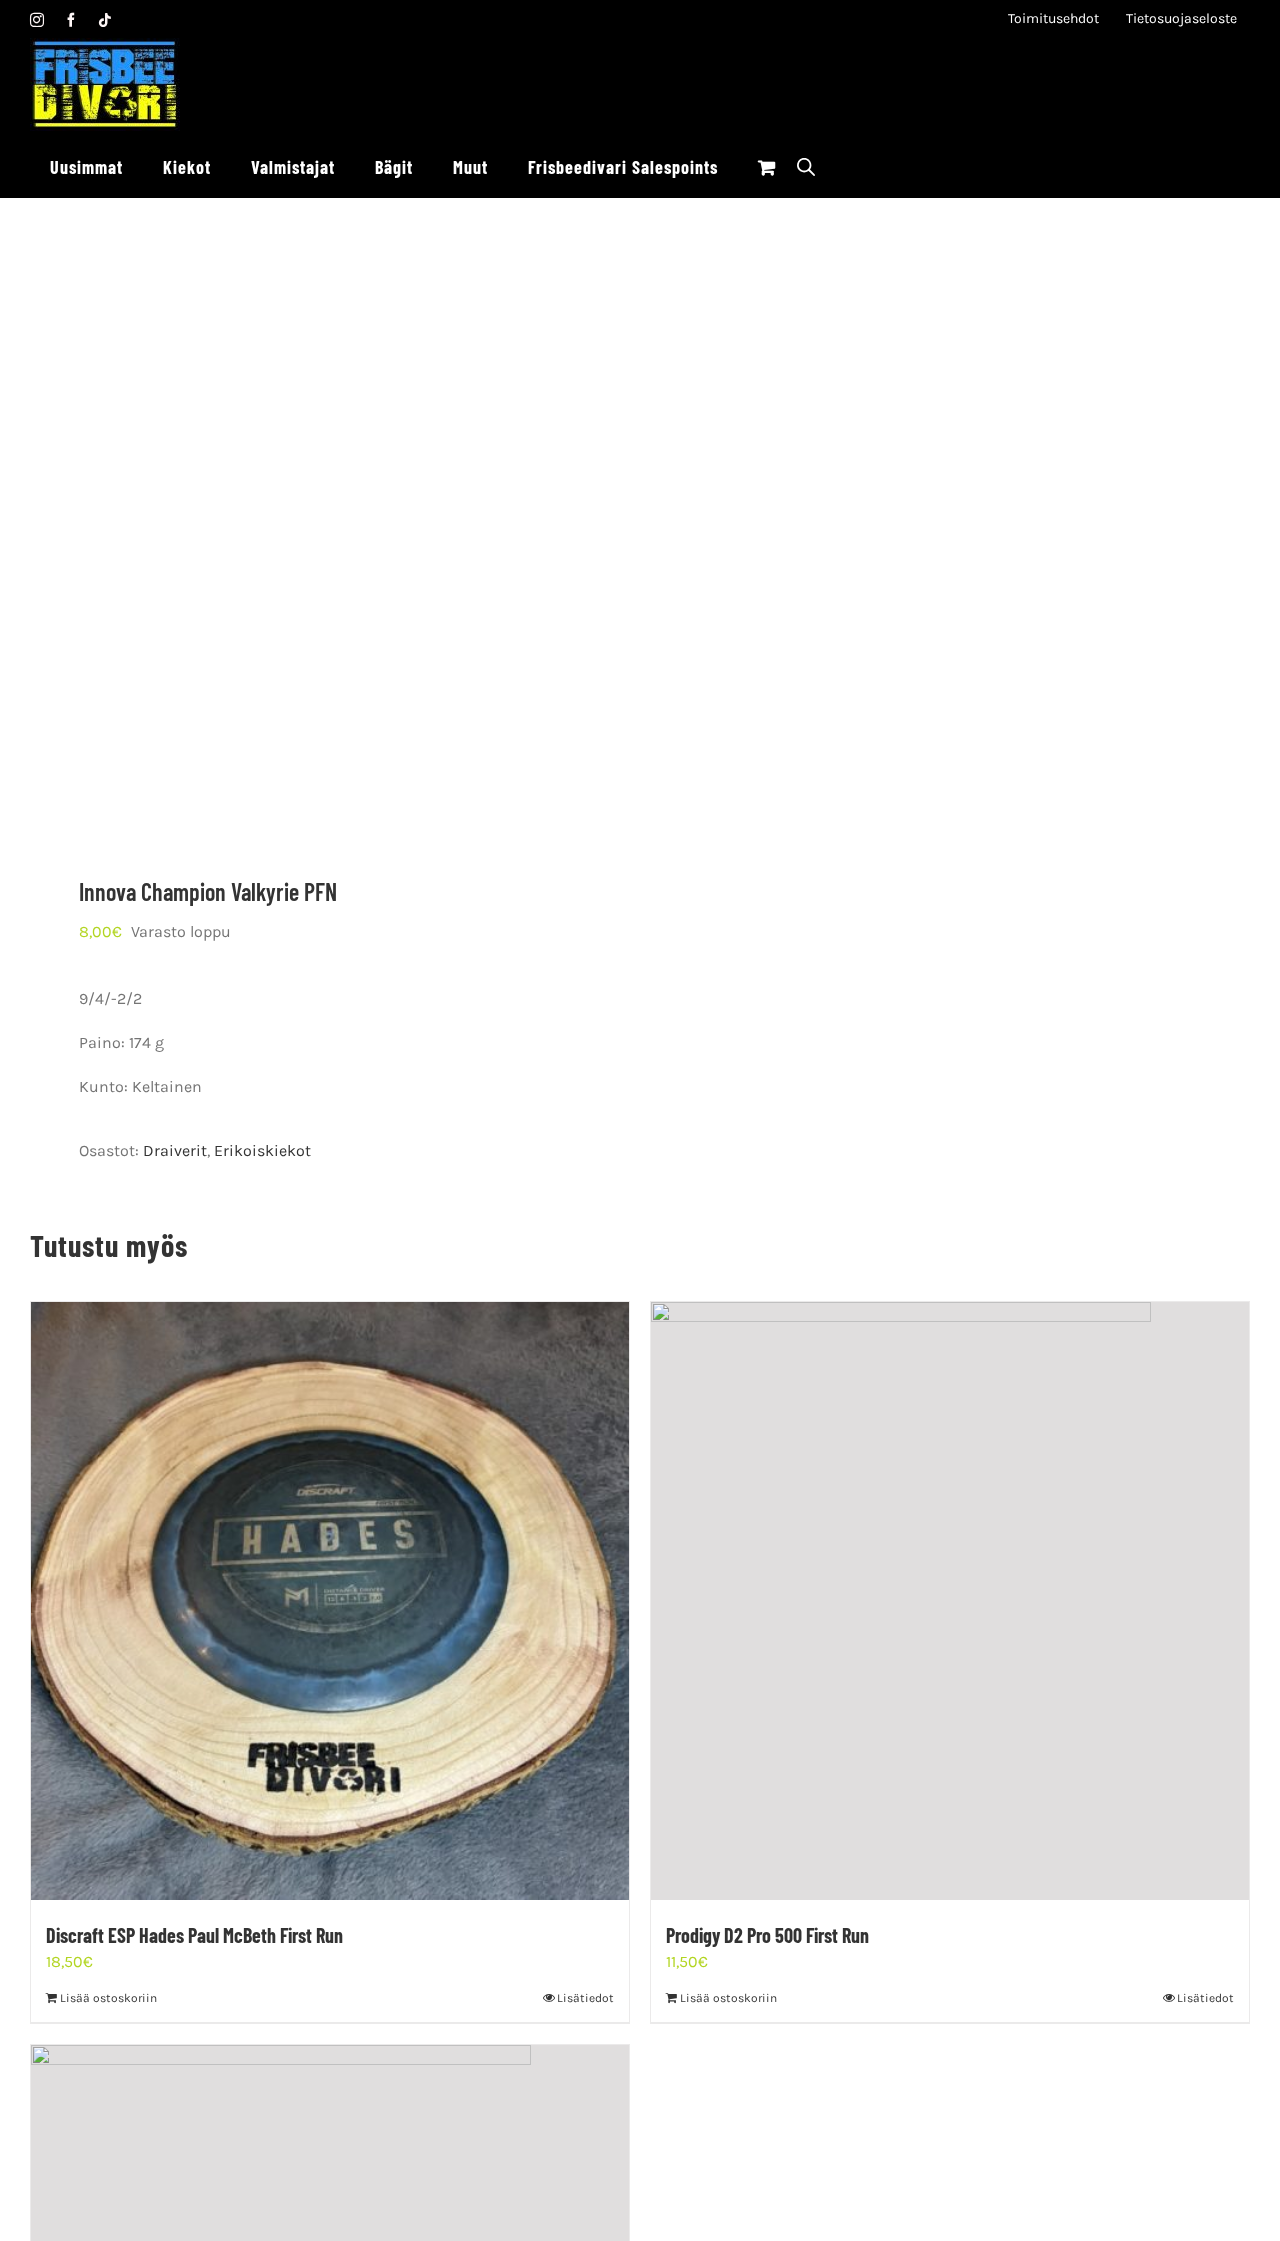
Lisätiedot (585, 1998)
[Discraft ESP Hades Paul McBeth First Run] (330, 1601)
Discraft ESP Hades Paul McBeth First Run (194, 1935)
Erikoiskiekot (262, 1150)
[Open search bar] (806, 166)
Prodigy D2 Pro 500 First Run (767, 1935)
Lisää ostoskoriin (108, 1998)
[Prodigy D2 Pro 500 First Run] (950, 1601)
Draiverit (175, 1150)
